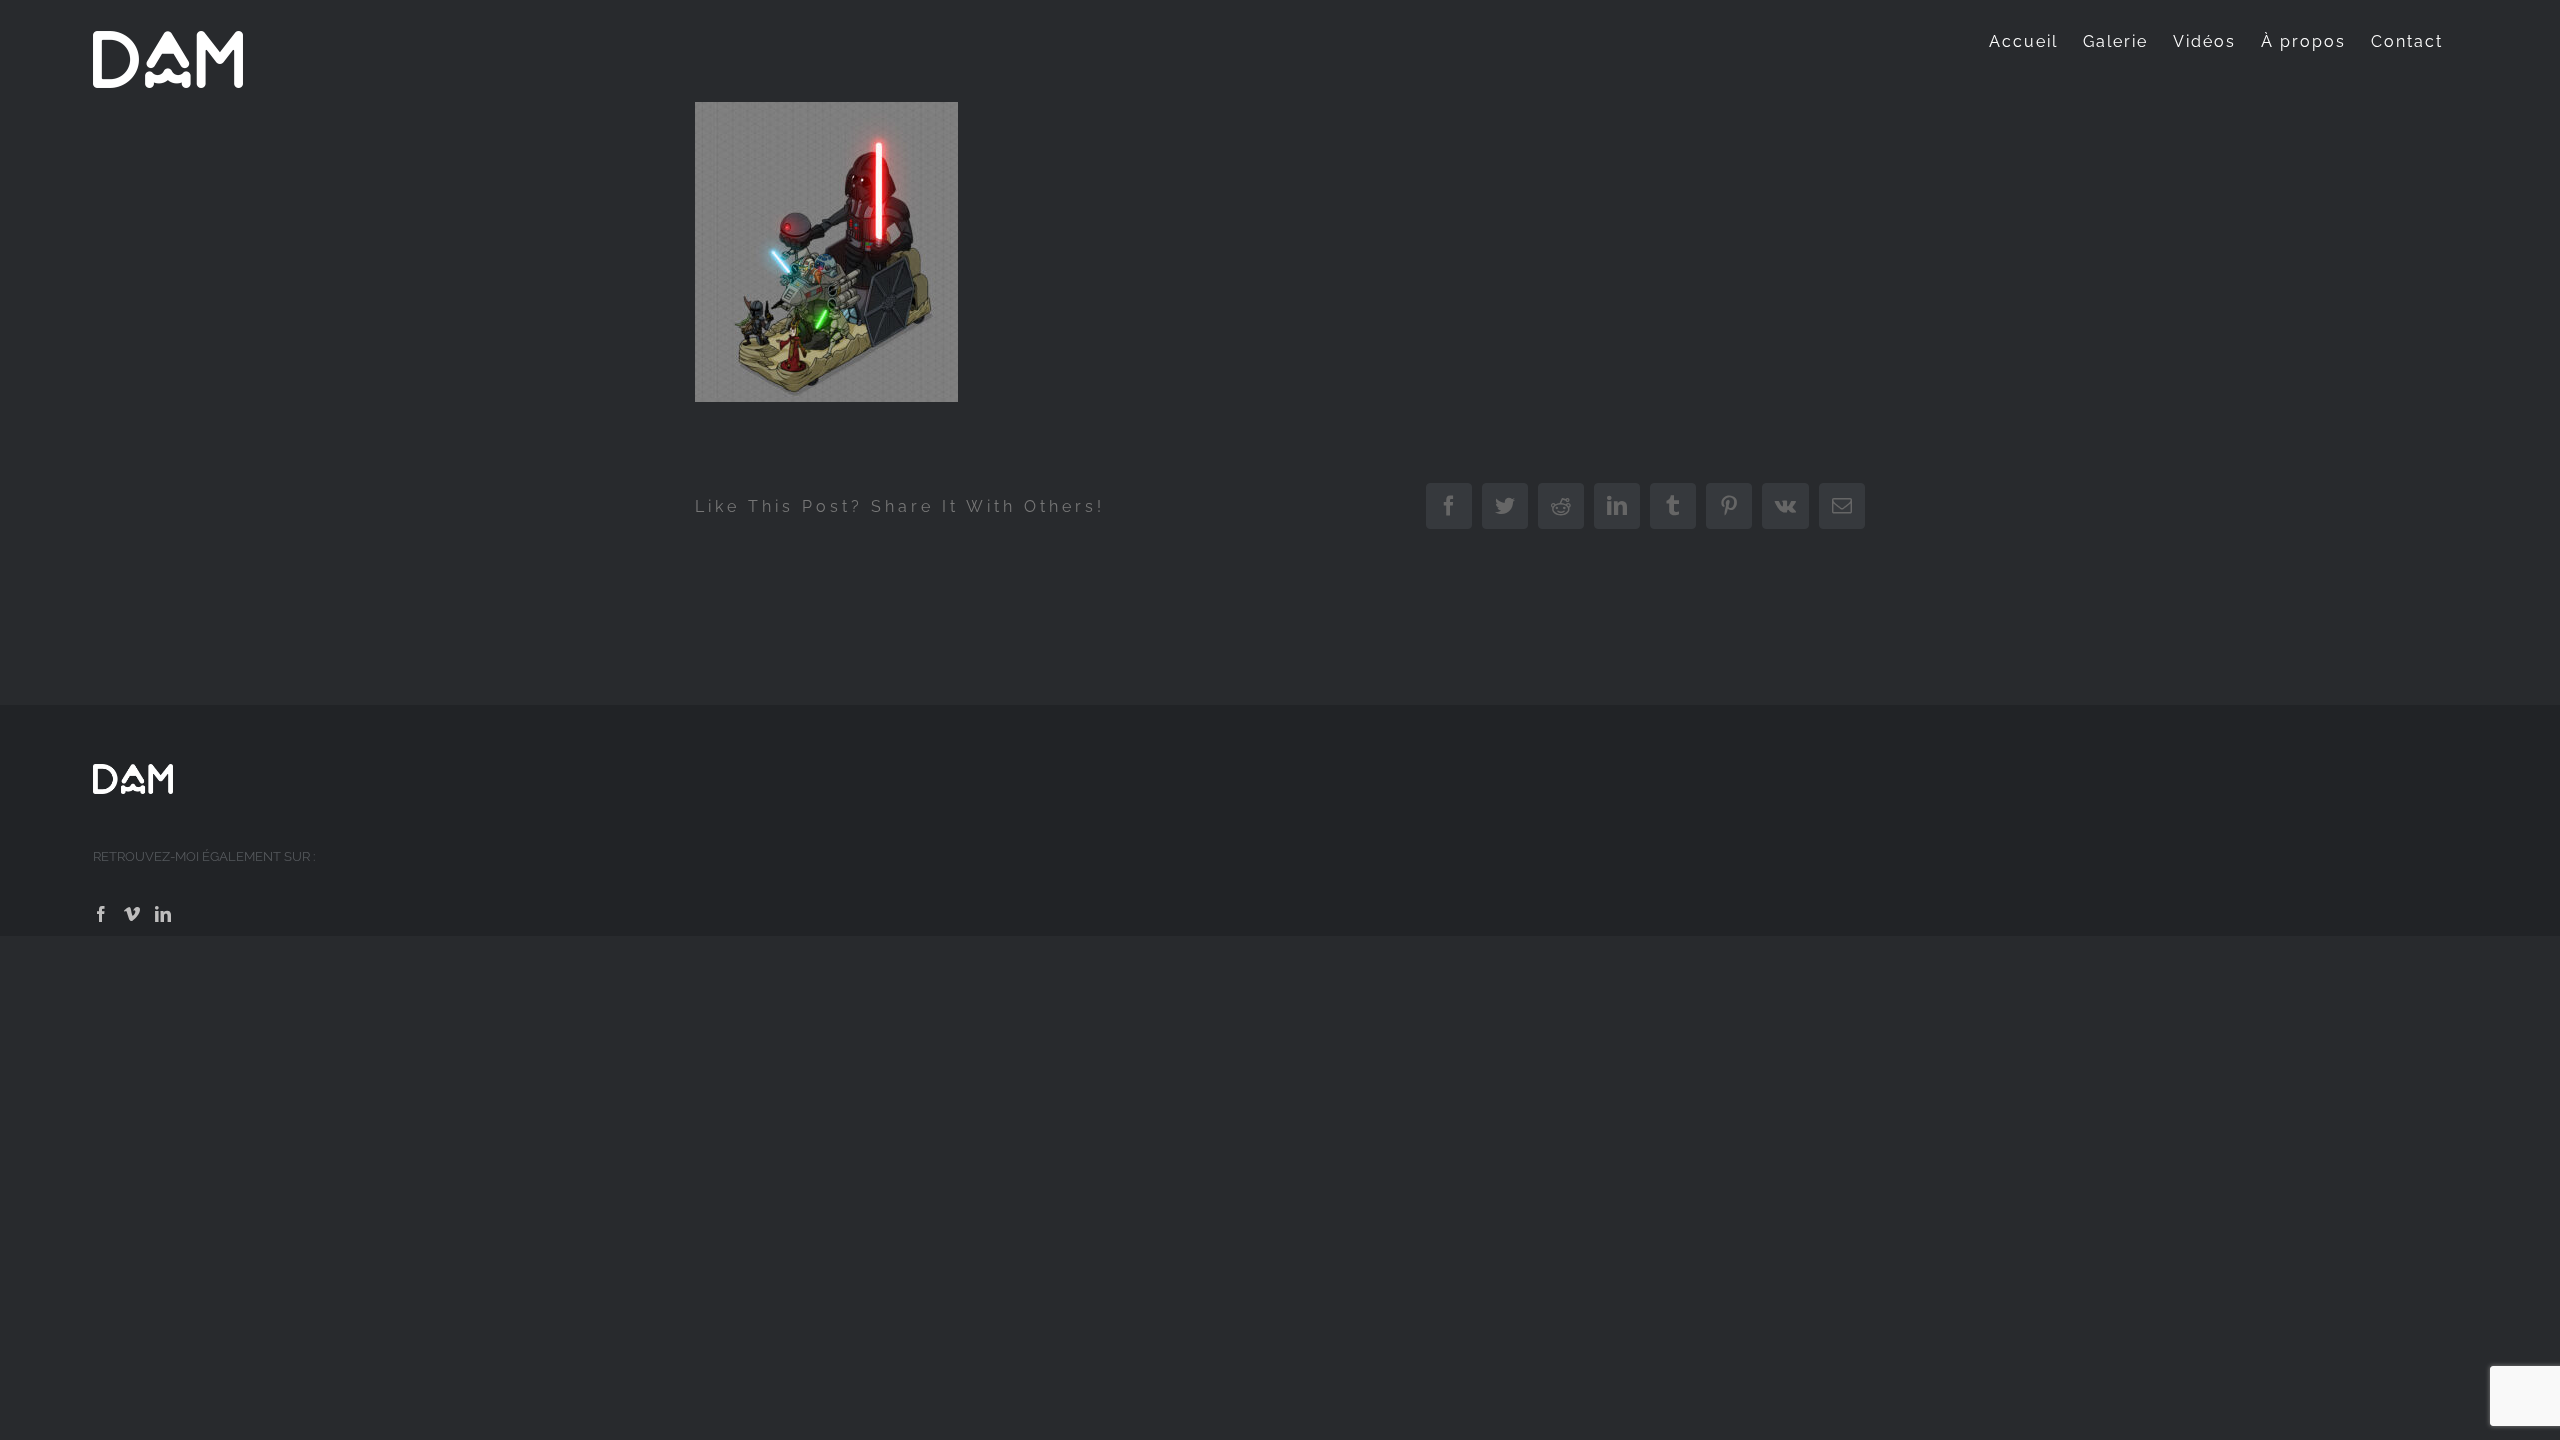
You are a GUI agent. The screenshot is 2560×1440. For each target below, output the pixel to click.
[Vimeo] (132, 914)
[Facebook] (101, 914)
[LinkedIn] (163, 914)
